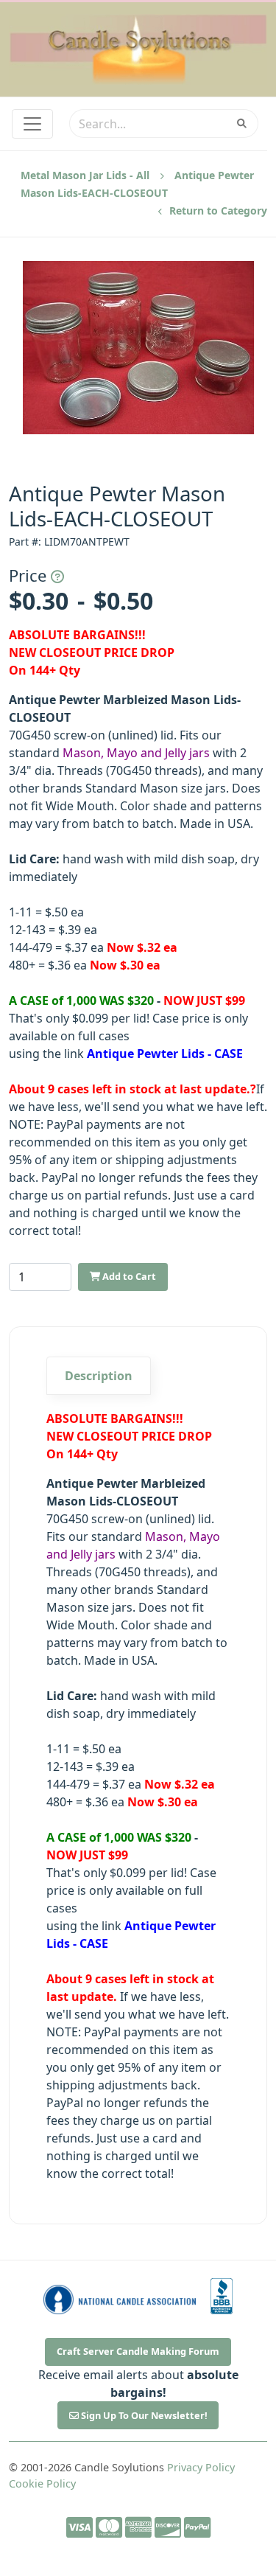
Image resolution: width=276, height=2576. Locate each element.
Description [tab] (99, 1376)
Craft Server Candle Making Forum (138, 2351)
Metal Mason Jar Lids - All (85, 175)
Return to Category (217, 210)
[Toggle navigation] (32, 124)
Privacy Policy (201, 2467)
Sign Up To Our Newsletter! (143, 2415)
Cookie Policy (42, 2483)
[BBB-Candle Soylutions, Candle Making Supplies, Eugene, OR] (222, 2296)
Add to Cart (128, 1276)
